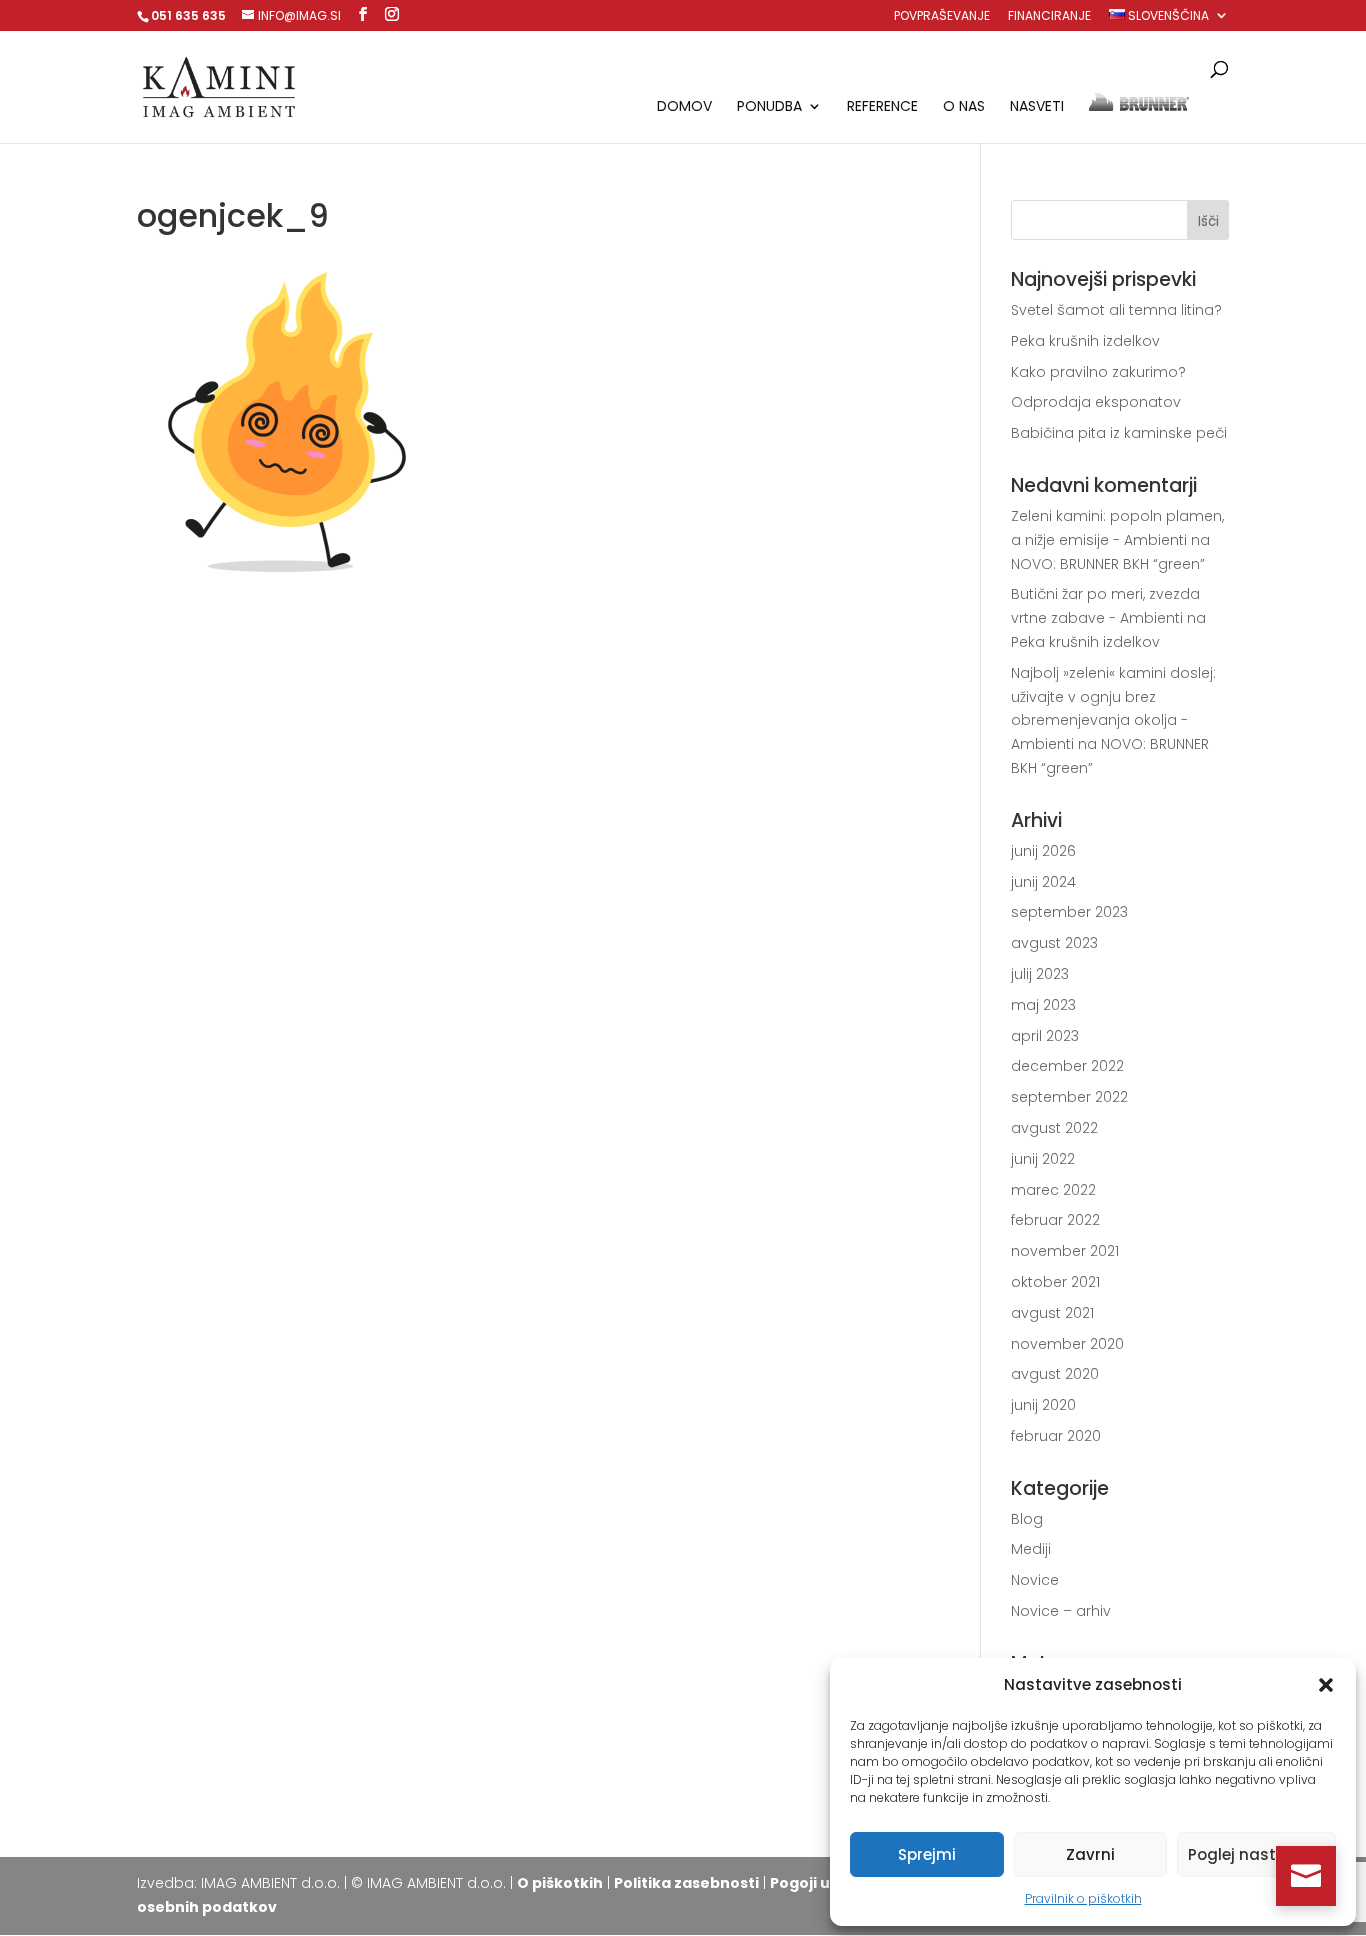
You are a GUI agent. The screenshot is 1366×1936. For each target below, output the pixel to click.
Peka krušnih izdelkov (1085, 341)
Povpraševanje (942, 17)
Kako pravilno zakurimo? (1098, 372)
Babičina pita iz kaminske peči (1119, 433)
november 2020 (1067, 1344)
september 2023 (1069, 912)
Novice (1035, 1580)
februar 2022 (1055, 1220)
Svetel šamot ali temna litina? (1116, 310)
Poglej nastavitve (1256, 1854)
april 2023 (1045, 1036)
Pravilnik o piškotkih (1083, 1898)
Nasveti (1037, 107)
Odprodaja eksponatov (1096, 402)
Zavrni (1090, 1854)
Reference (882, 107)
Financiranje (1049, 17)
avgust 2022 (1054, 1128)
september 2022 (1069, 1097)
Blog (1027, 1519)
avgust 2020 (1055, 1374)
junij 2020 (1043, 1405)
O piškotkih (560, 1883)
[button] (1326, 1685)
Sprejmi (927, 1854)
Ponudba (769, 107)
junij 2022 (1043, 1159)
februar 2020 (1056, 1436)
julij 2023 (1040, 974)
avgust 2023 (1054, 943)
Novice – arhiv (1061, 1611)
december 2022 (1067, 1066)
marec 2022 (1053, 1190)
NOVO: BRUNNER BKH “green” (1108, 564)
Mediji (1031, 1549)
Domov (684, 107)
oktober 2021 (1055, 1282)
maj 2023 (1043, 1005)
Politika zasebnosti (686, 1883)
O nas (964, 107)
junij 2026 (1043, 851)
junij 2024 (1043, 882)
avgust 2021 (1052, 1313)
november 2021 (1065, 1251)
